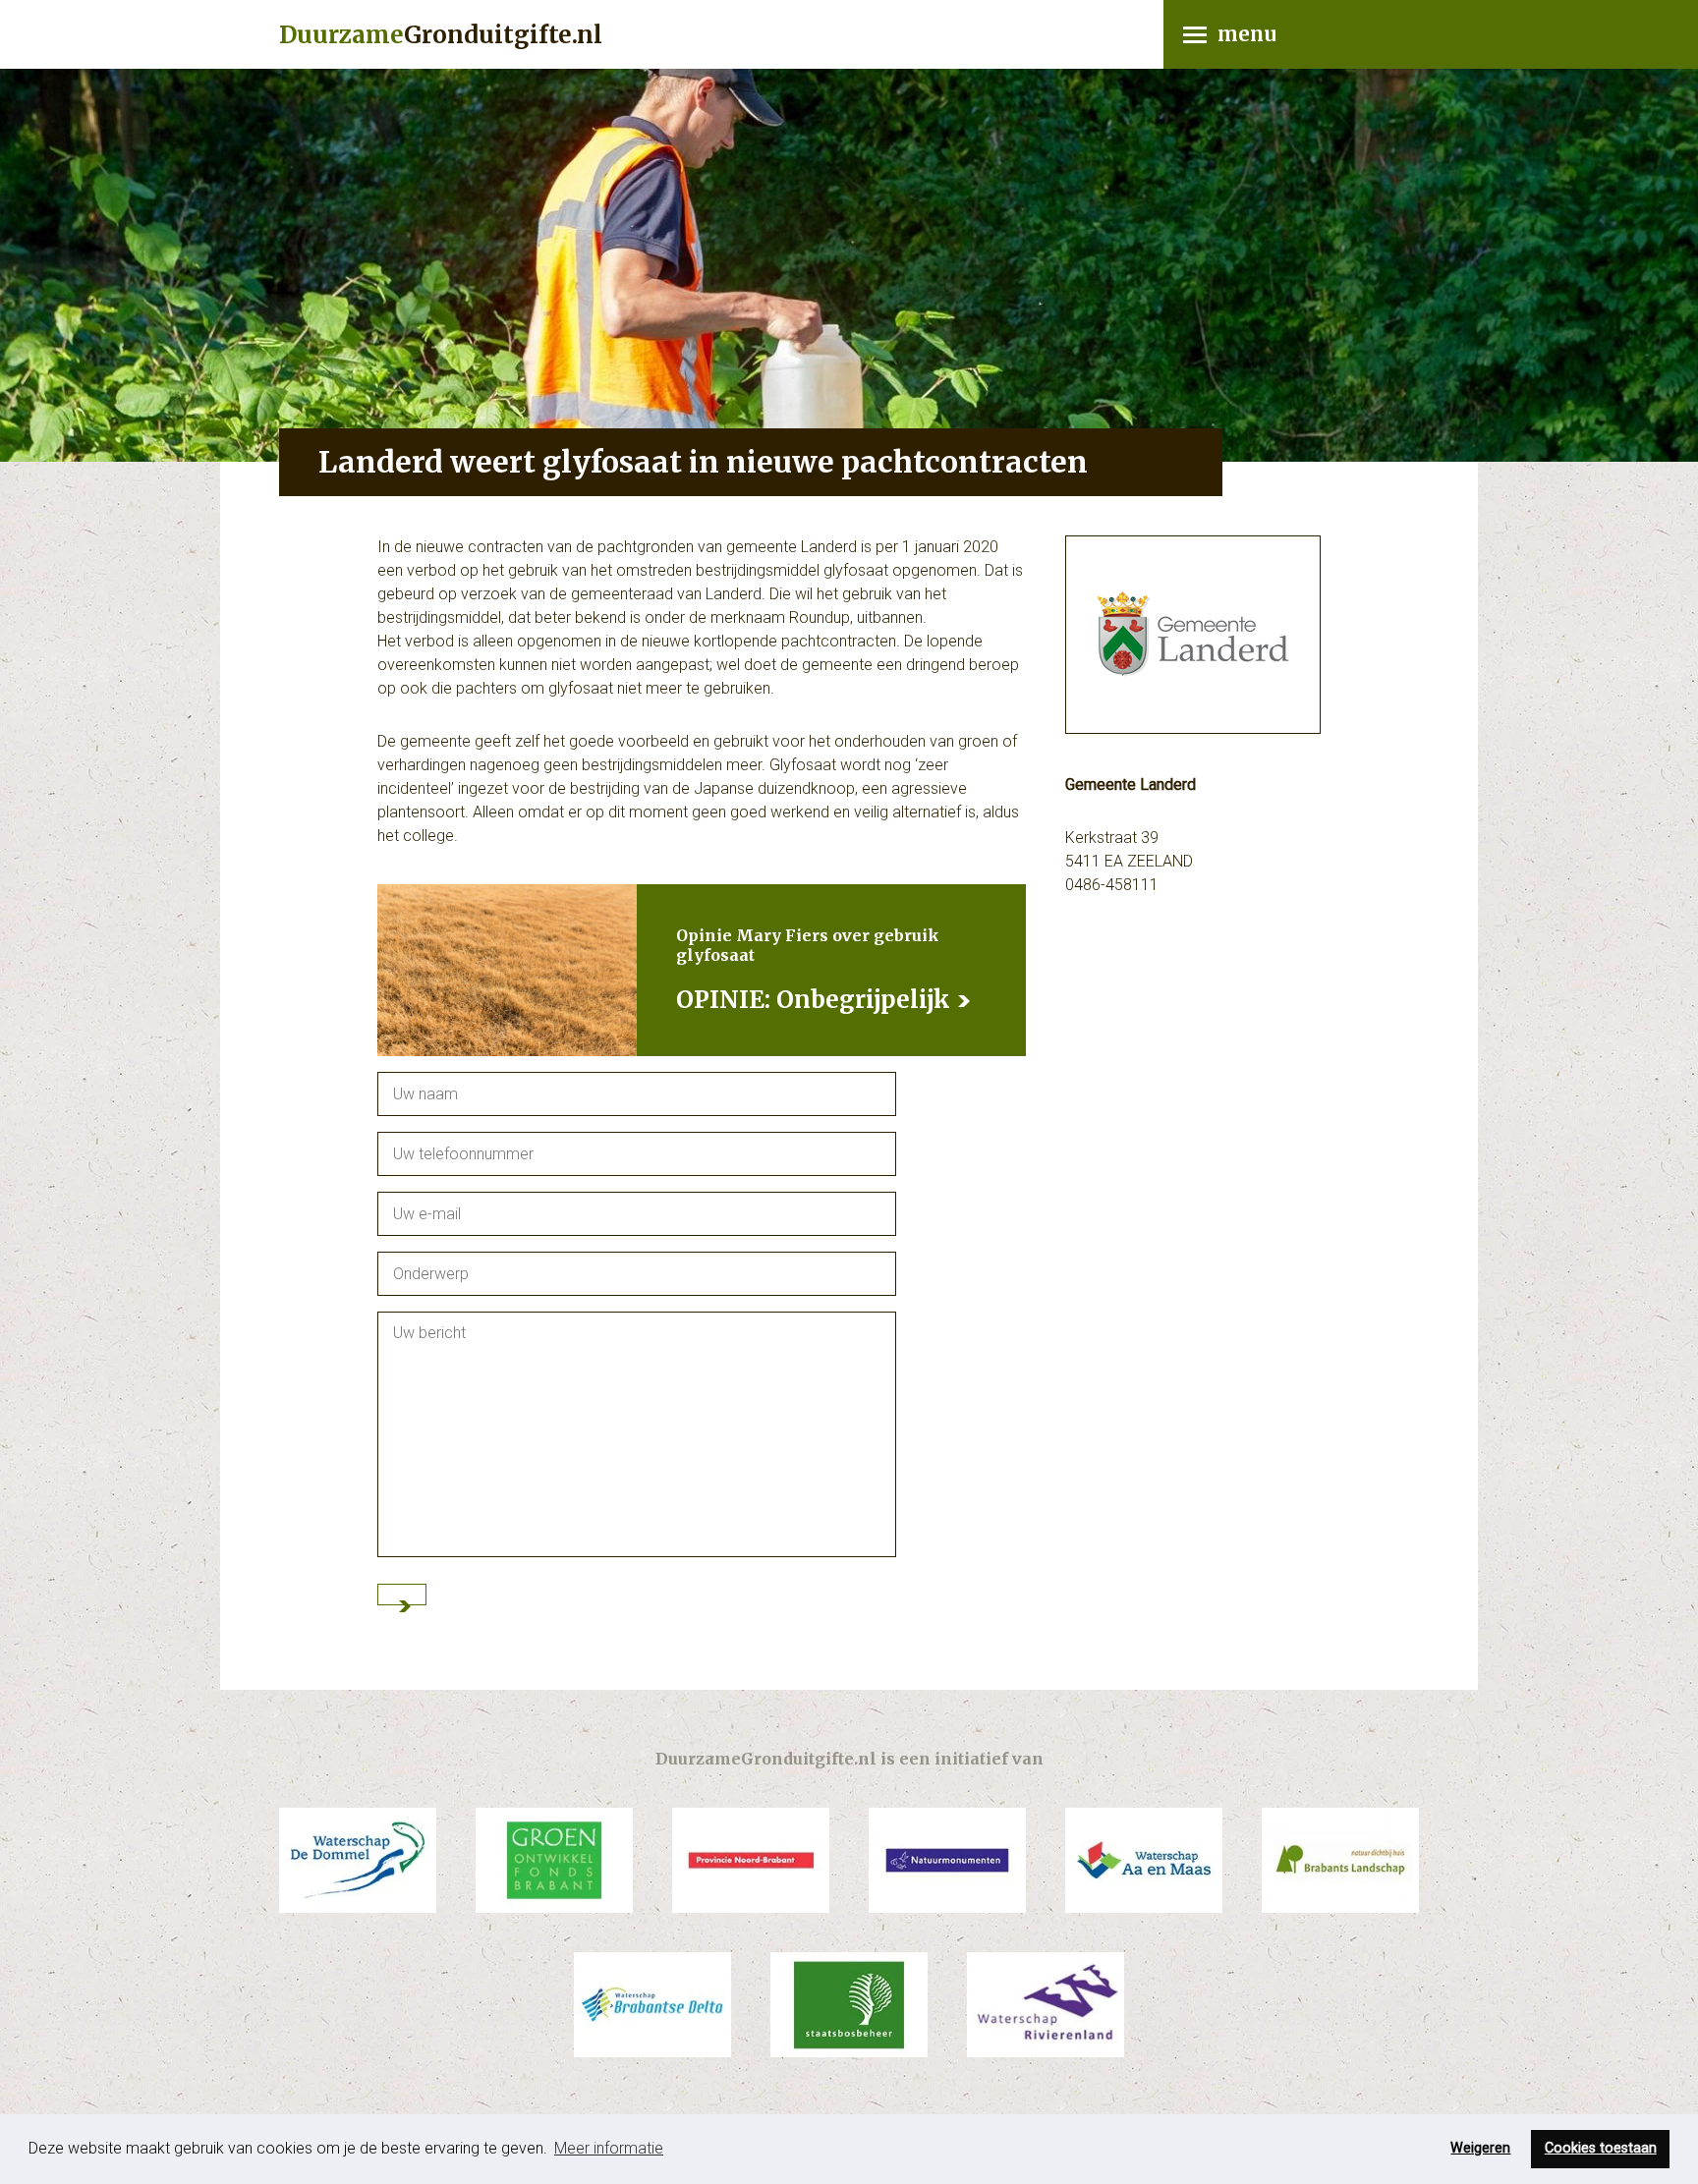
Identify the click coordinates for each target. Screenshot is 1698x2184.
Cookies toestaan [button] (1601, 2148)
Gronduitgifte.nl (441, 35)
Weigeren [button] (1480, 2148)
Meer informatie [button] (609, 2148)
